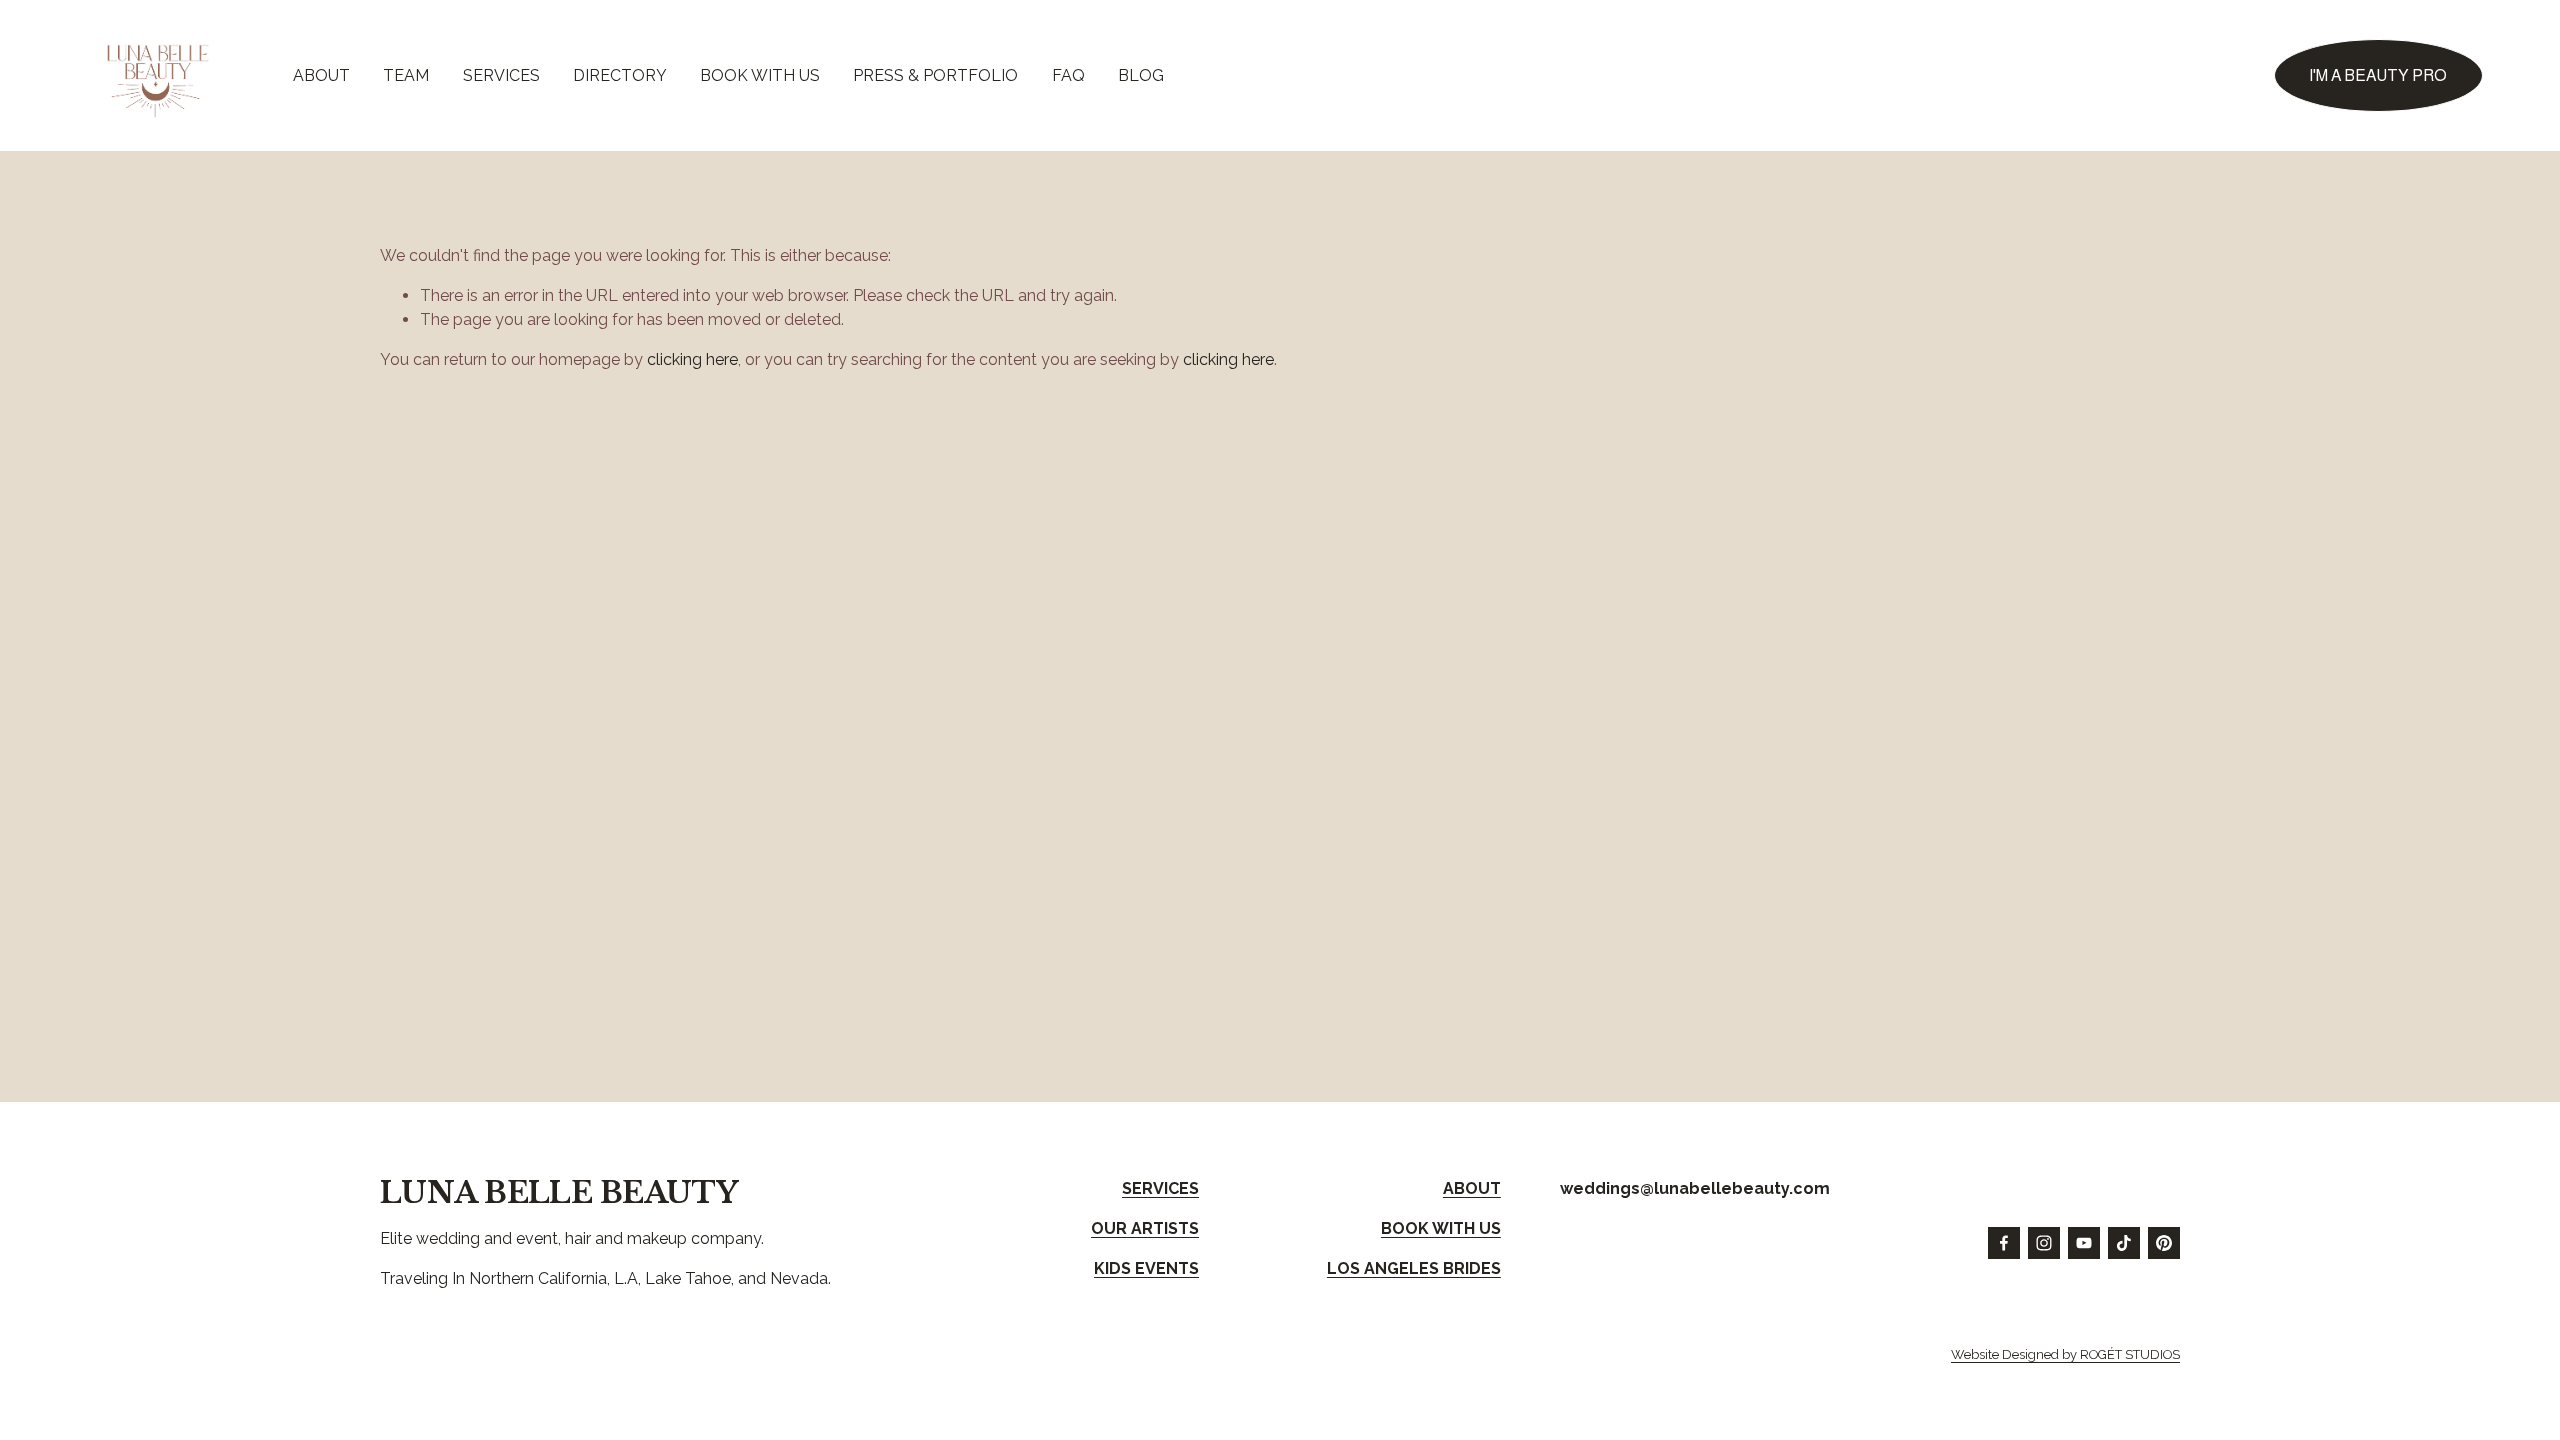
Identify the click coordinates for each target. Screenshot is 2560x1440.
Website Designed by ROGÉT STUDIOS (2065, 1354)
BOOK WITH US (760, 75)
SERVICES (501, 75)
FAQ (1068, 75)
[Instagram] (2044, 1243)
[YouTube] (2084, 1243)
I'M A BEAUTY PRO (2378, 75)
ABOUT (321, 75)
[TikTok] (2124, 1243)
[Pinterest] (2164, 1243)
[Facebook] (2004, 1243)
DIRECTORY (620, 75)
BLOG (1141, 75)
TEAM (406, 75)
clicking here (692, 359)
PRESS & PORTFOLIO (935, 75)
